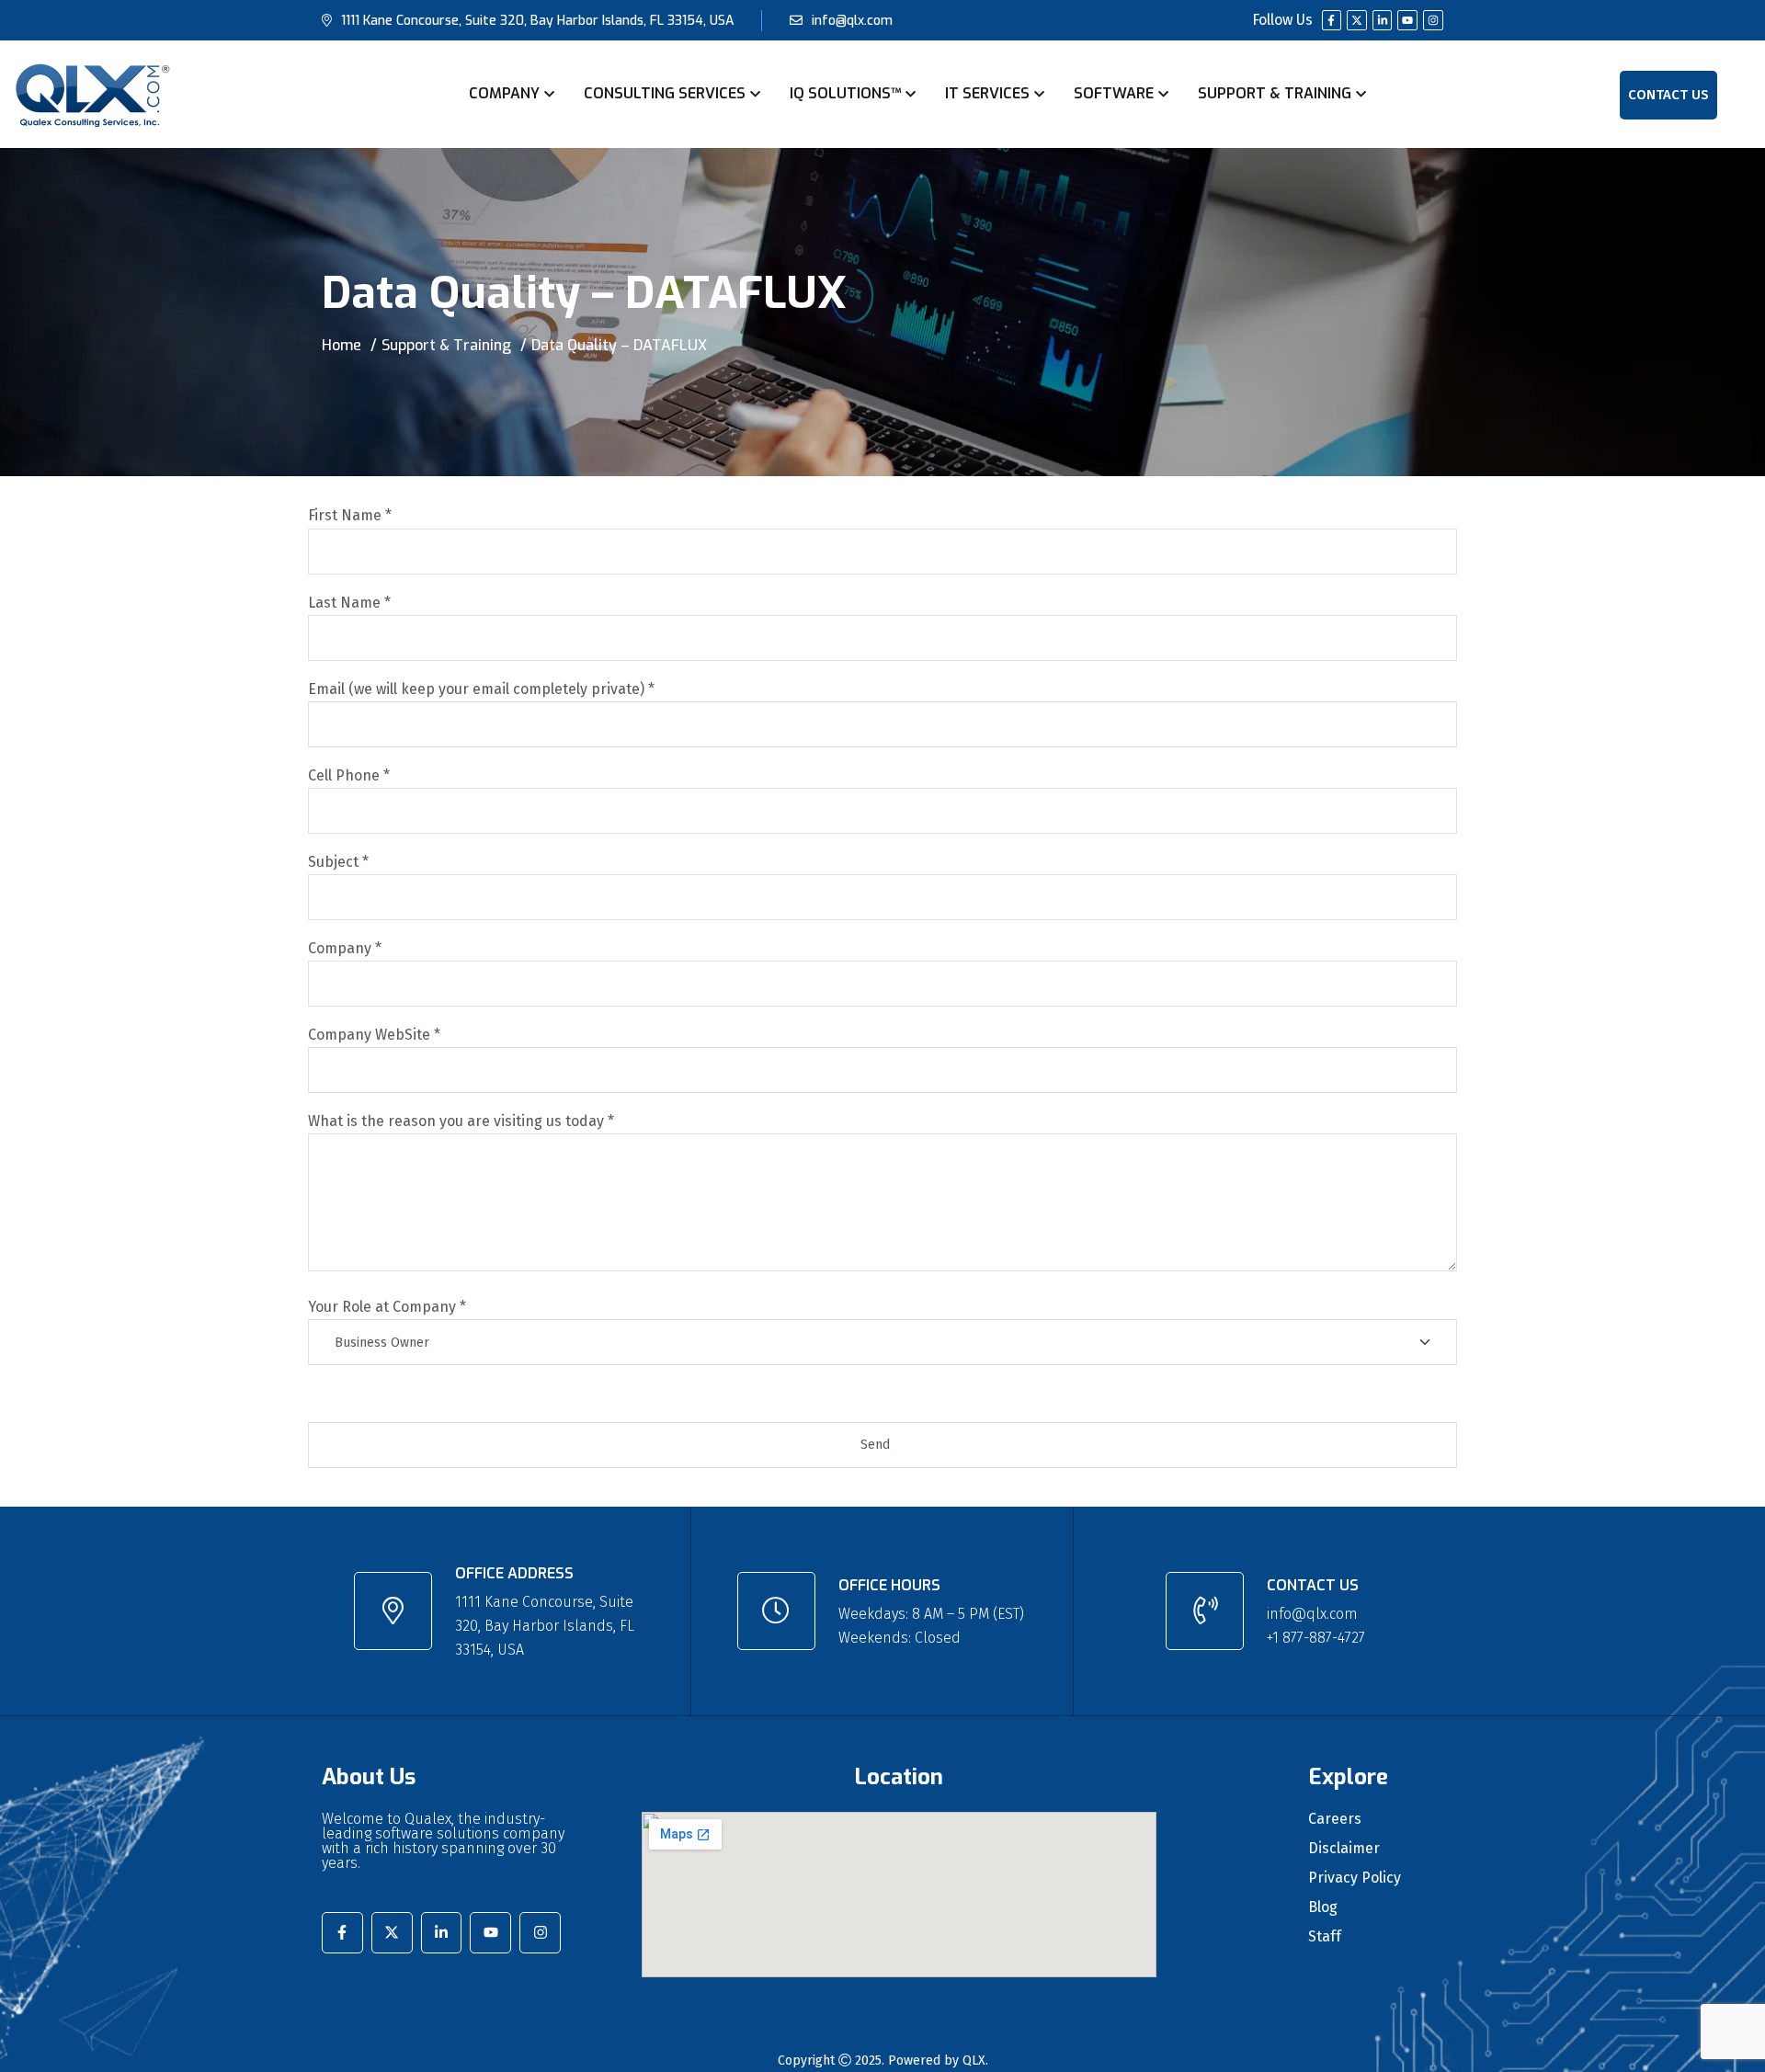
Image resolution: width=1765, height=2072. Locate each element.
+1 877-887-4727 (1316, 1638)
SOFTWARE (1114, 93)
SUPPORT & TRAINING (1275, 93)
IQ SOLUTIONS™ (845, 93)
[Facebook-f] (1332, 20)
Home (342, 345)
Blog (1323, 1907)
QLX (974, 2061)
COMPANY (504, 93)
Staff (1325, 1937)
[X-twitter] (1357, 20)
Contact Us (1668, 95)
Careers (1335, 1819)
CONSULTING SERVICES (665, 93)
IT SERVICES (987, 93)
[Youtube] (1407, 20)
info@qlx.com (852, 21)
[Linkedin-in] (1383, 20)
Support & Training (446, 345)
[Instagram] (1433, 20)
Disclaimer (1344, 1849)
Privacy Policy (1355, 1878)
